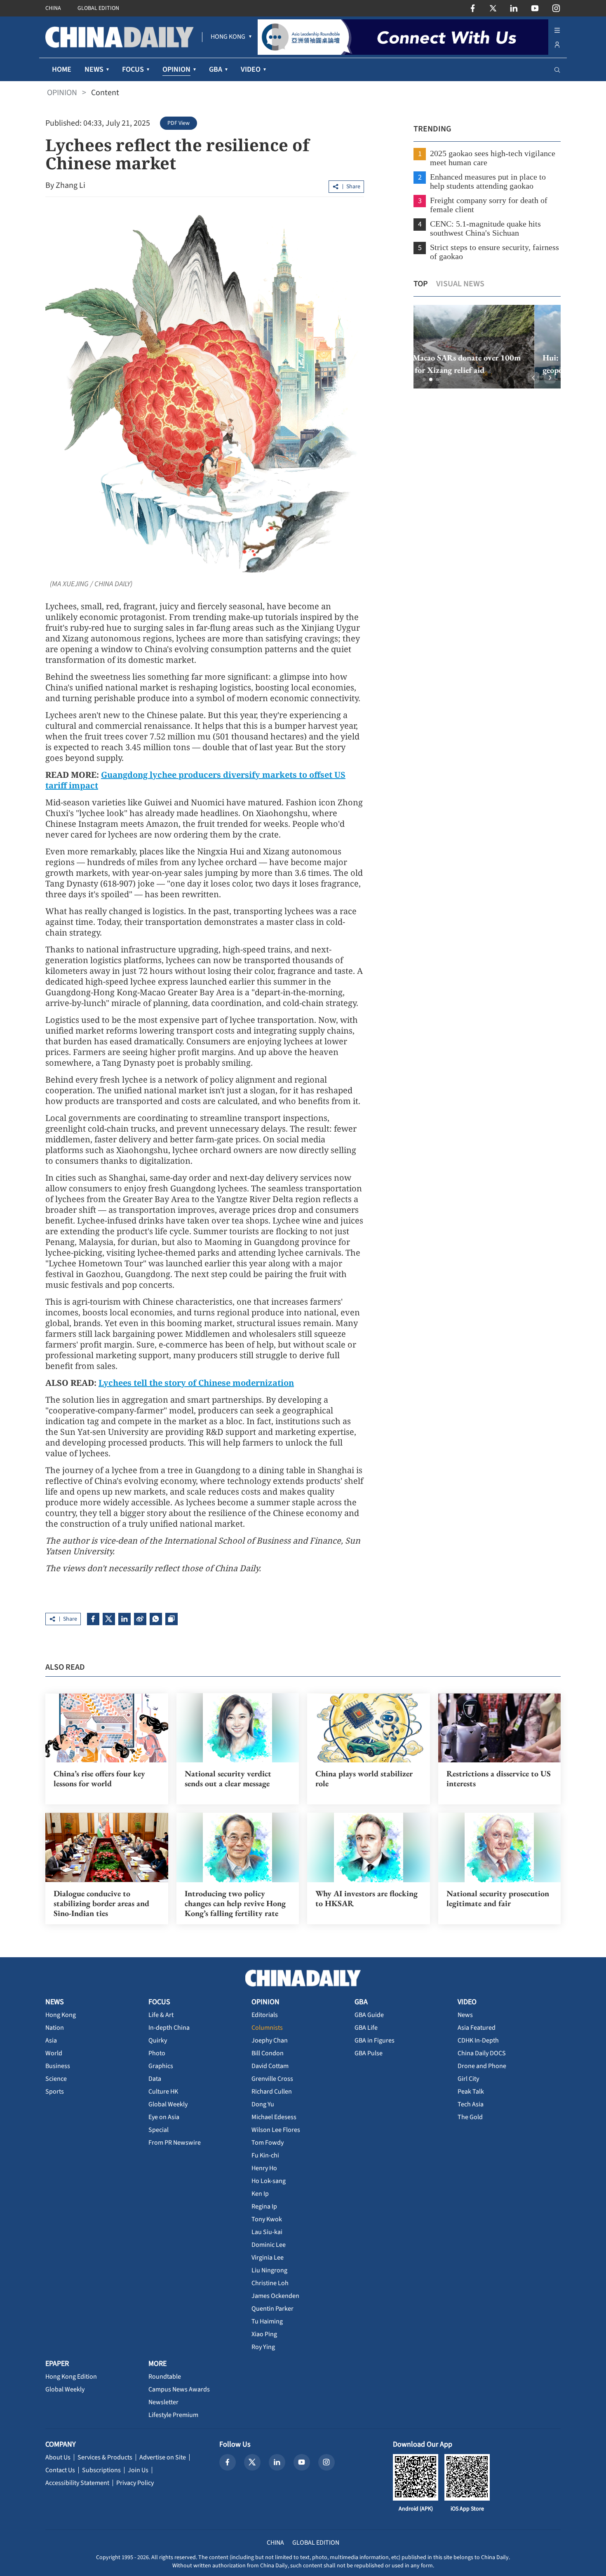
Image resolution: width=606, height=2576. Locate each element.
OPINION (62, 93)
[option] (487, 347)
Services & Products (105, 2457)
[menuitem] (228, 37)
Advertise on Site (163, 2457)
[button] (424, 379)
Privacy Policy (135, 2483)
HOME (62, 69)
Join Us (138, 2470)
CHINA (53, 8)
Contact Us (60, 2470)
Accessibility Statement (77, 2483)
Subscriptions (101, 2470)
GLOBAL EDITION (98, 8)
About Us (58, 2457)
